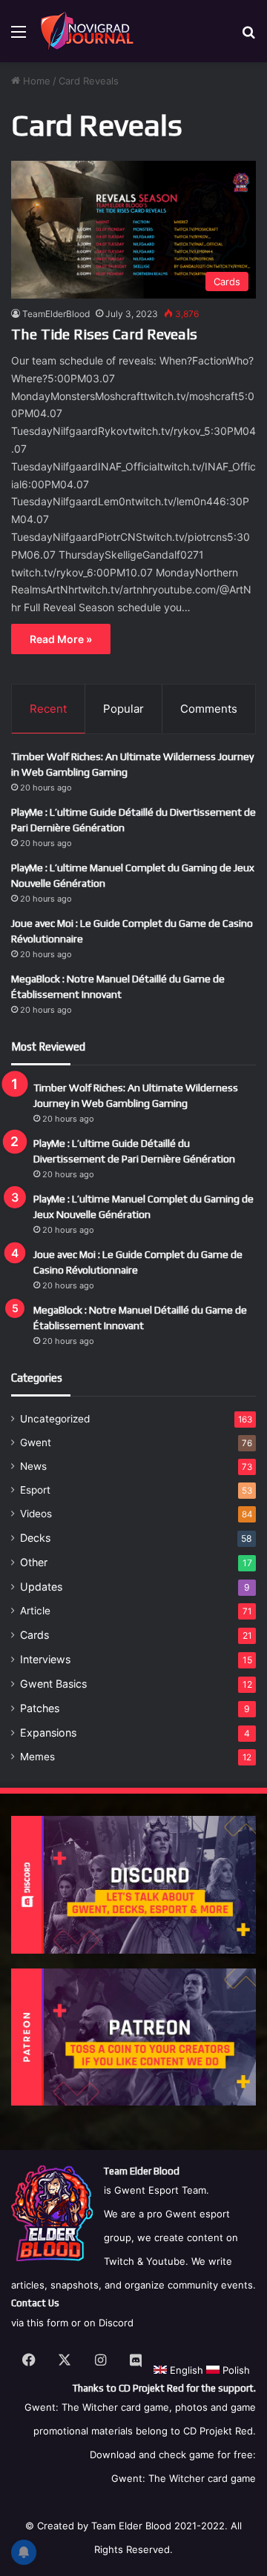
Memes (37, 1757)
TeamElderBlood (56, 314)
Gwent (36, 1442)
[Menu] (19, 37)
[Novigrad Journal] (89, 31)
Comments (209, 709)
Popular (123, 709)
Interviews (45, 1659)
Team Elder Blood (131, 2526)
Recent (48, 709)
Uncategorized (55, 1419)
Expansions (48, 1733)
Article (35, 1611)
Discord (116, 2323)
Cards (34, 1635)
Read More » (61, 639)
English (185, 2370)
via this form (40, 2323)
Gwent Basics (53, 1684)
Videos (36, 1514)
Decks (35, 1538)
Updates (41, 1587)
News (33, 1466)
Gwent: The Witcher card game (184, 2478)
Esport (35, 1490)
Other (34, 1562)
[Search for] (248, 37)
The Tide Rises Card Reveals (104, 334)
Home (35, 81)
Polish (235, 2370)
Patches (40, 1708)
